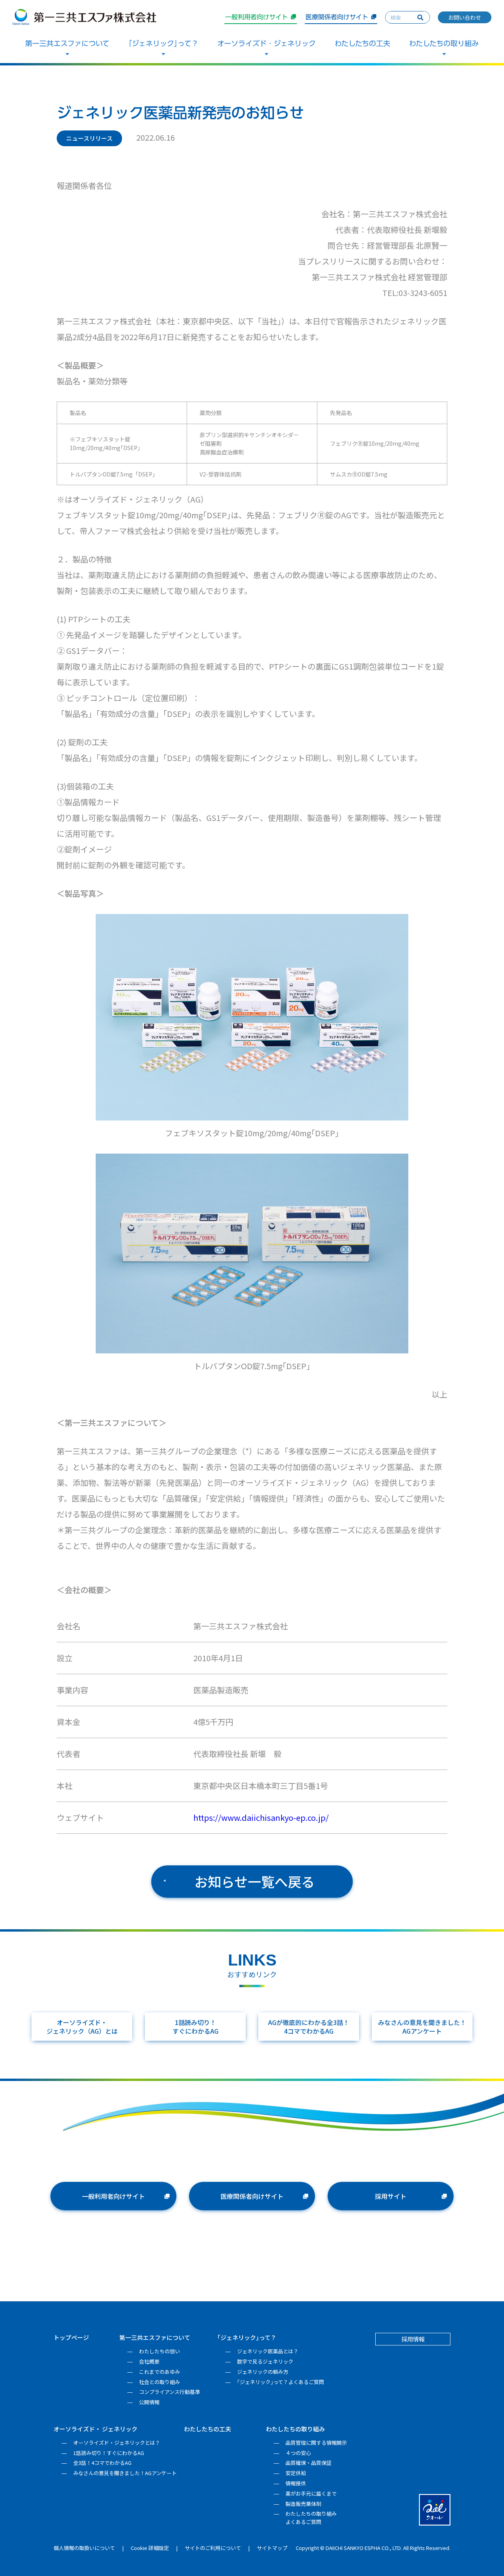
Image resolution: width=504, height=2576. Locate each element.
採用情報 (413, 2339)
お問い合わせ (465, 17)
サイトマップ (272, 2548)
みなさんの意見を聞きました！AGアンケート (422, 2027)
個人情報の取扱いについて (84, 2548)
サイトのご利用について (213, 2548)
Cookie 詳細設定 (150, 2548)
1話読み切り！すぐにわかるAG (195, 2027)
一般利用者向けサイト (257, 17)
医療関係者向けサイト (337, 17)
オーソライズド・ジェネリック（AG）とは (82, 2027)
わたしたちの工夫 (362, 43)
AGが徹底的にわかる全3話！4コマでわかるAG (309, 2027)
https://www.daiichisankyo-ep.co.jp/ (261, 1818)
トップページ (71, 2337)
